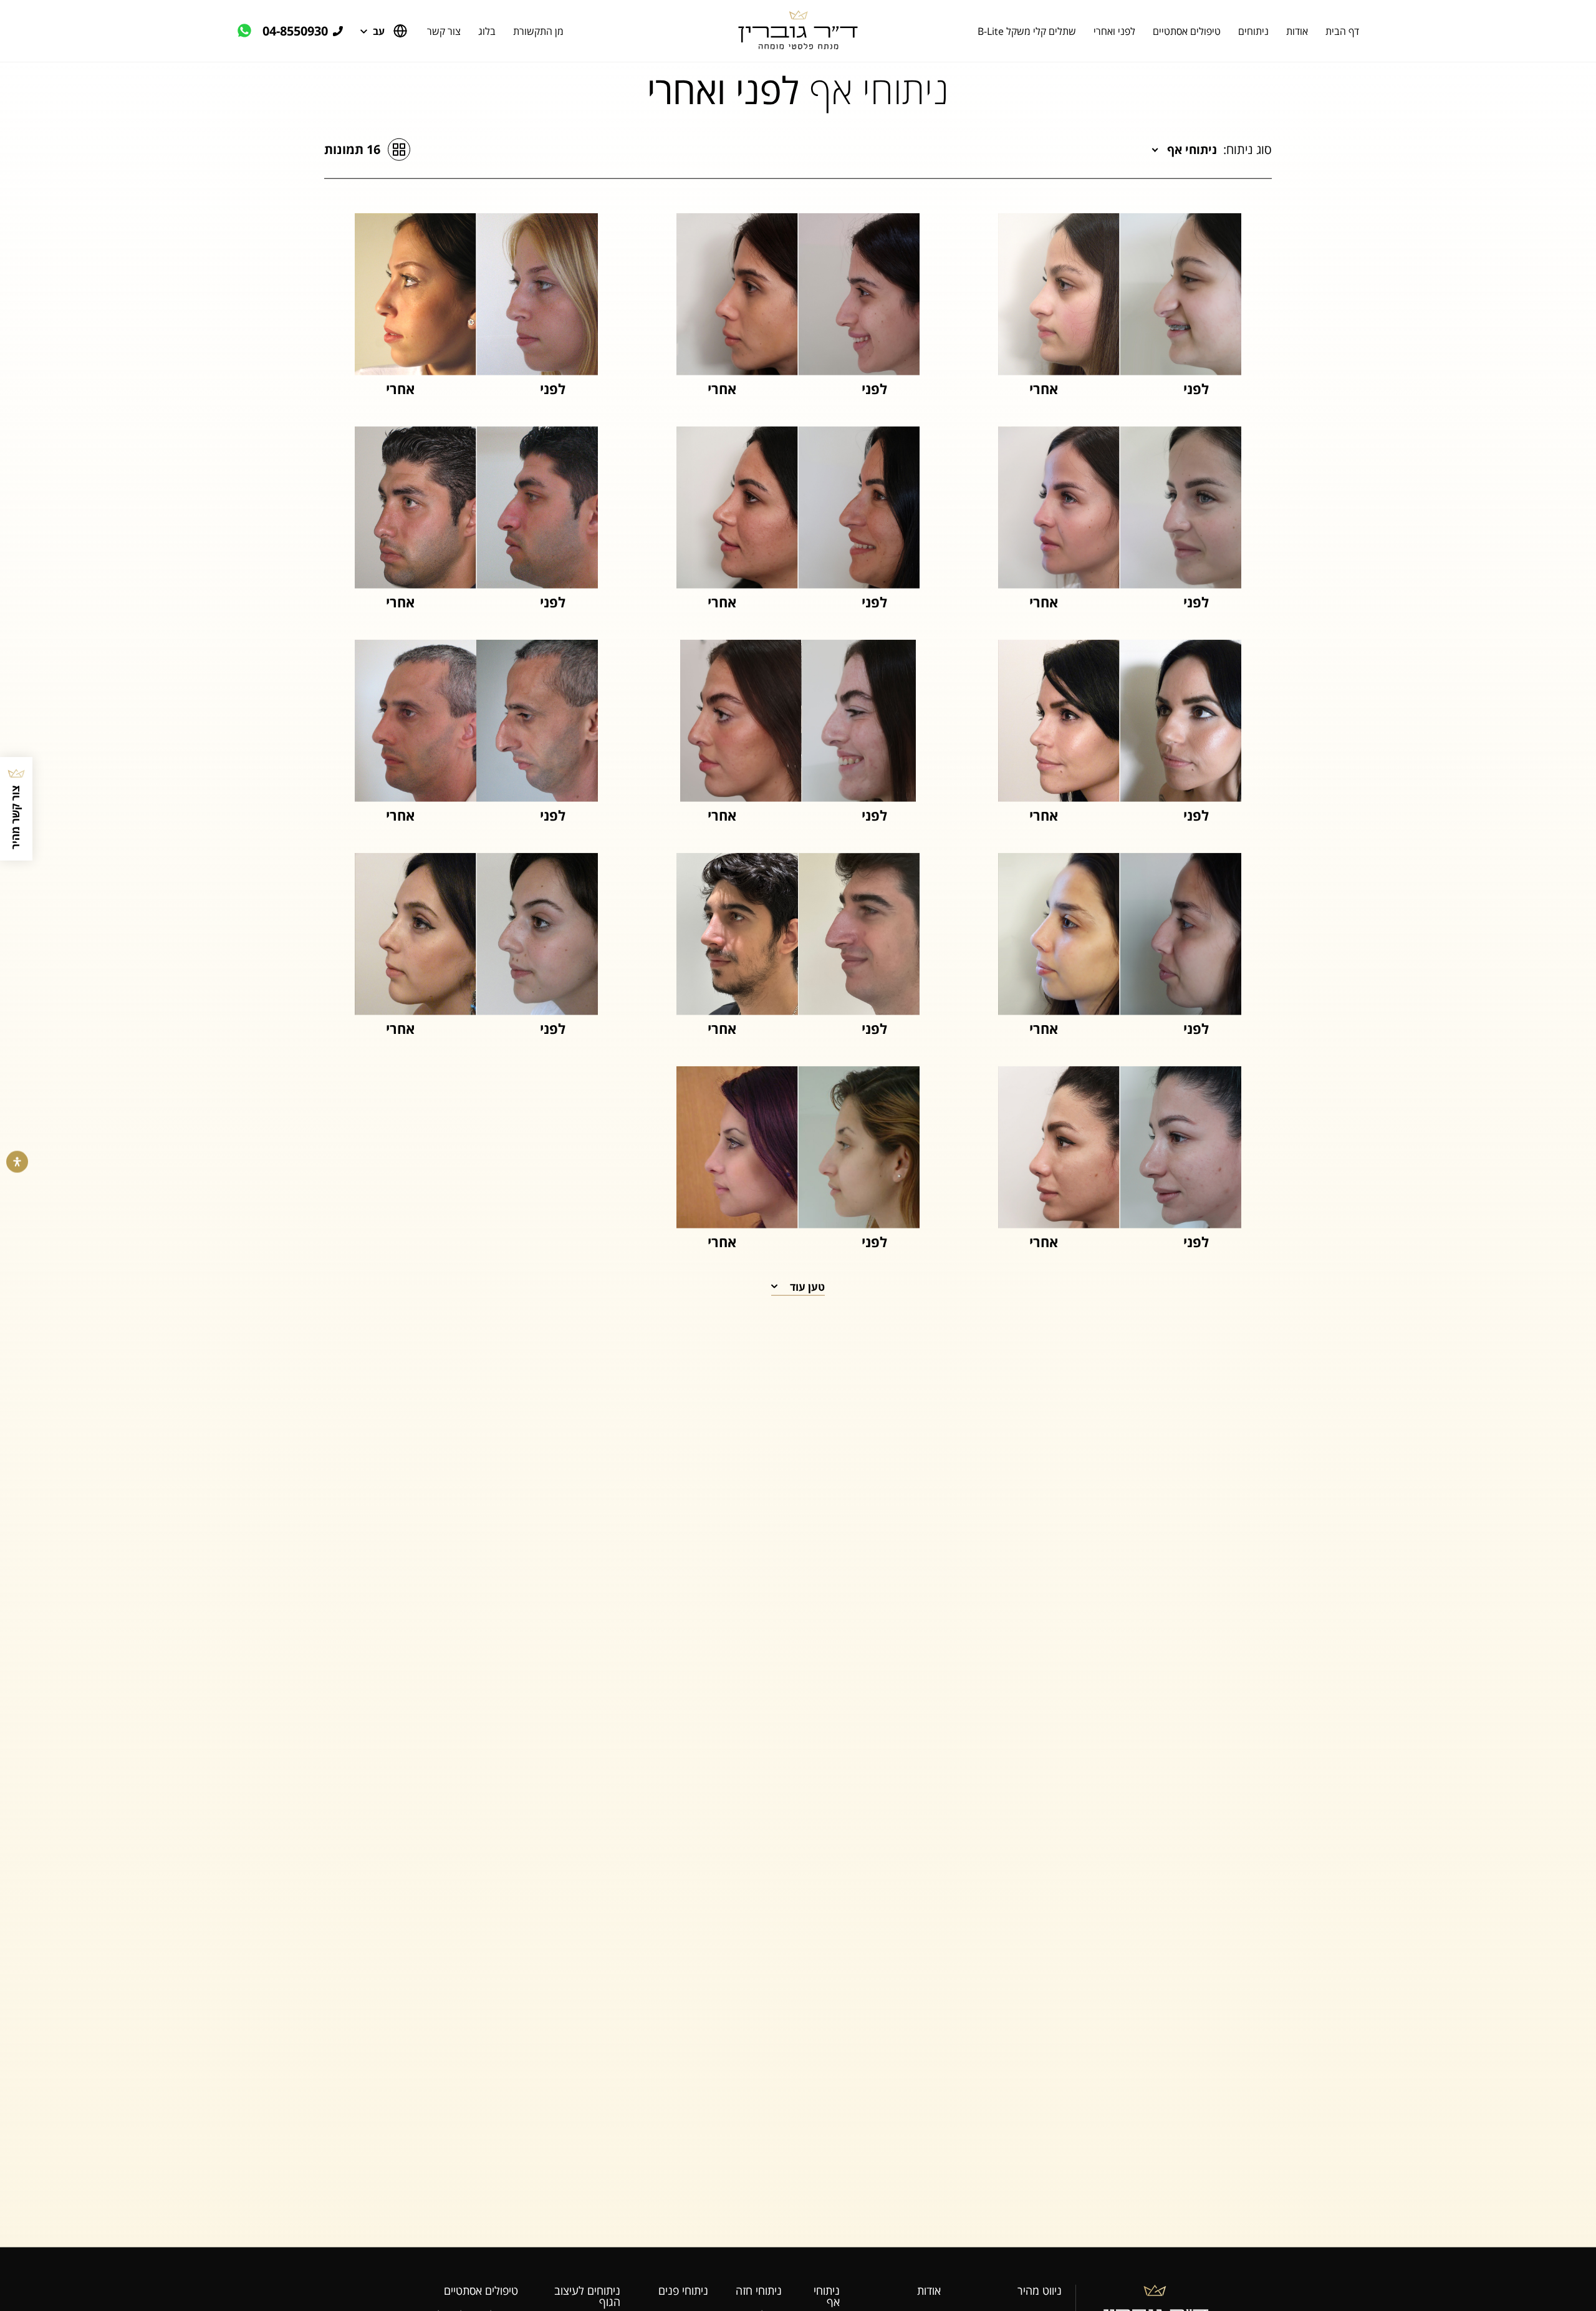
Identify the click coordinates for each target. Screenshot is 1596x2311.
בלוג (487, 31)
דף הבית (1342, 31)
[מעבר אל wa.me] (250, 31)
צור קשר (444, 31)
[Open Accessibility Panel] (17, 1162)
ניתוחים (1253, 31)
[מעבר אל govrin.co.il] (798, 31)
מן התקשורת (538, 31)
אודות (1297, 31)
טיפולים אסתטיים (1187, 31)
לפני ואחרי (1114, 31)
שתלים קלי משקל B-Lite (1027, 31)
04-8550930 (295, 31)
